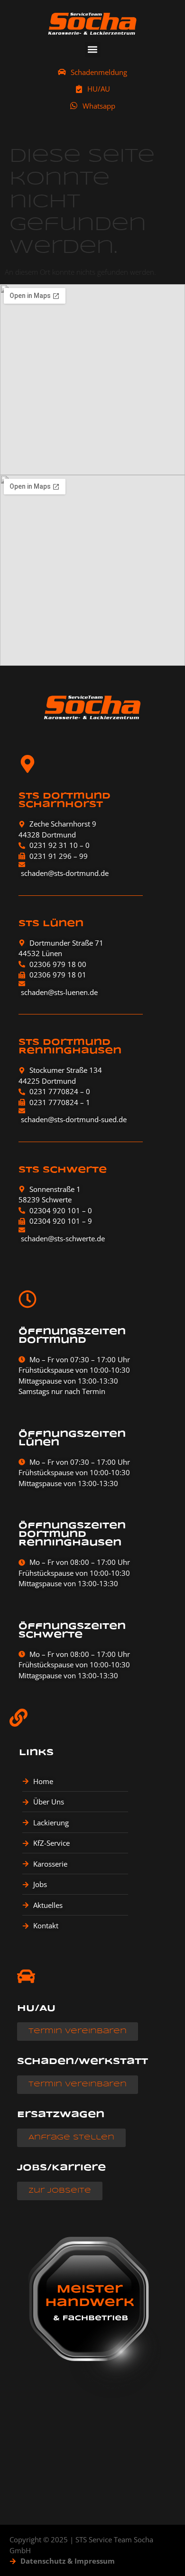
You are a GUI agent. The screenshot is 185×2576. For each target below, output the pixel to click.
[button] (93, 50)
